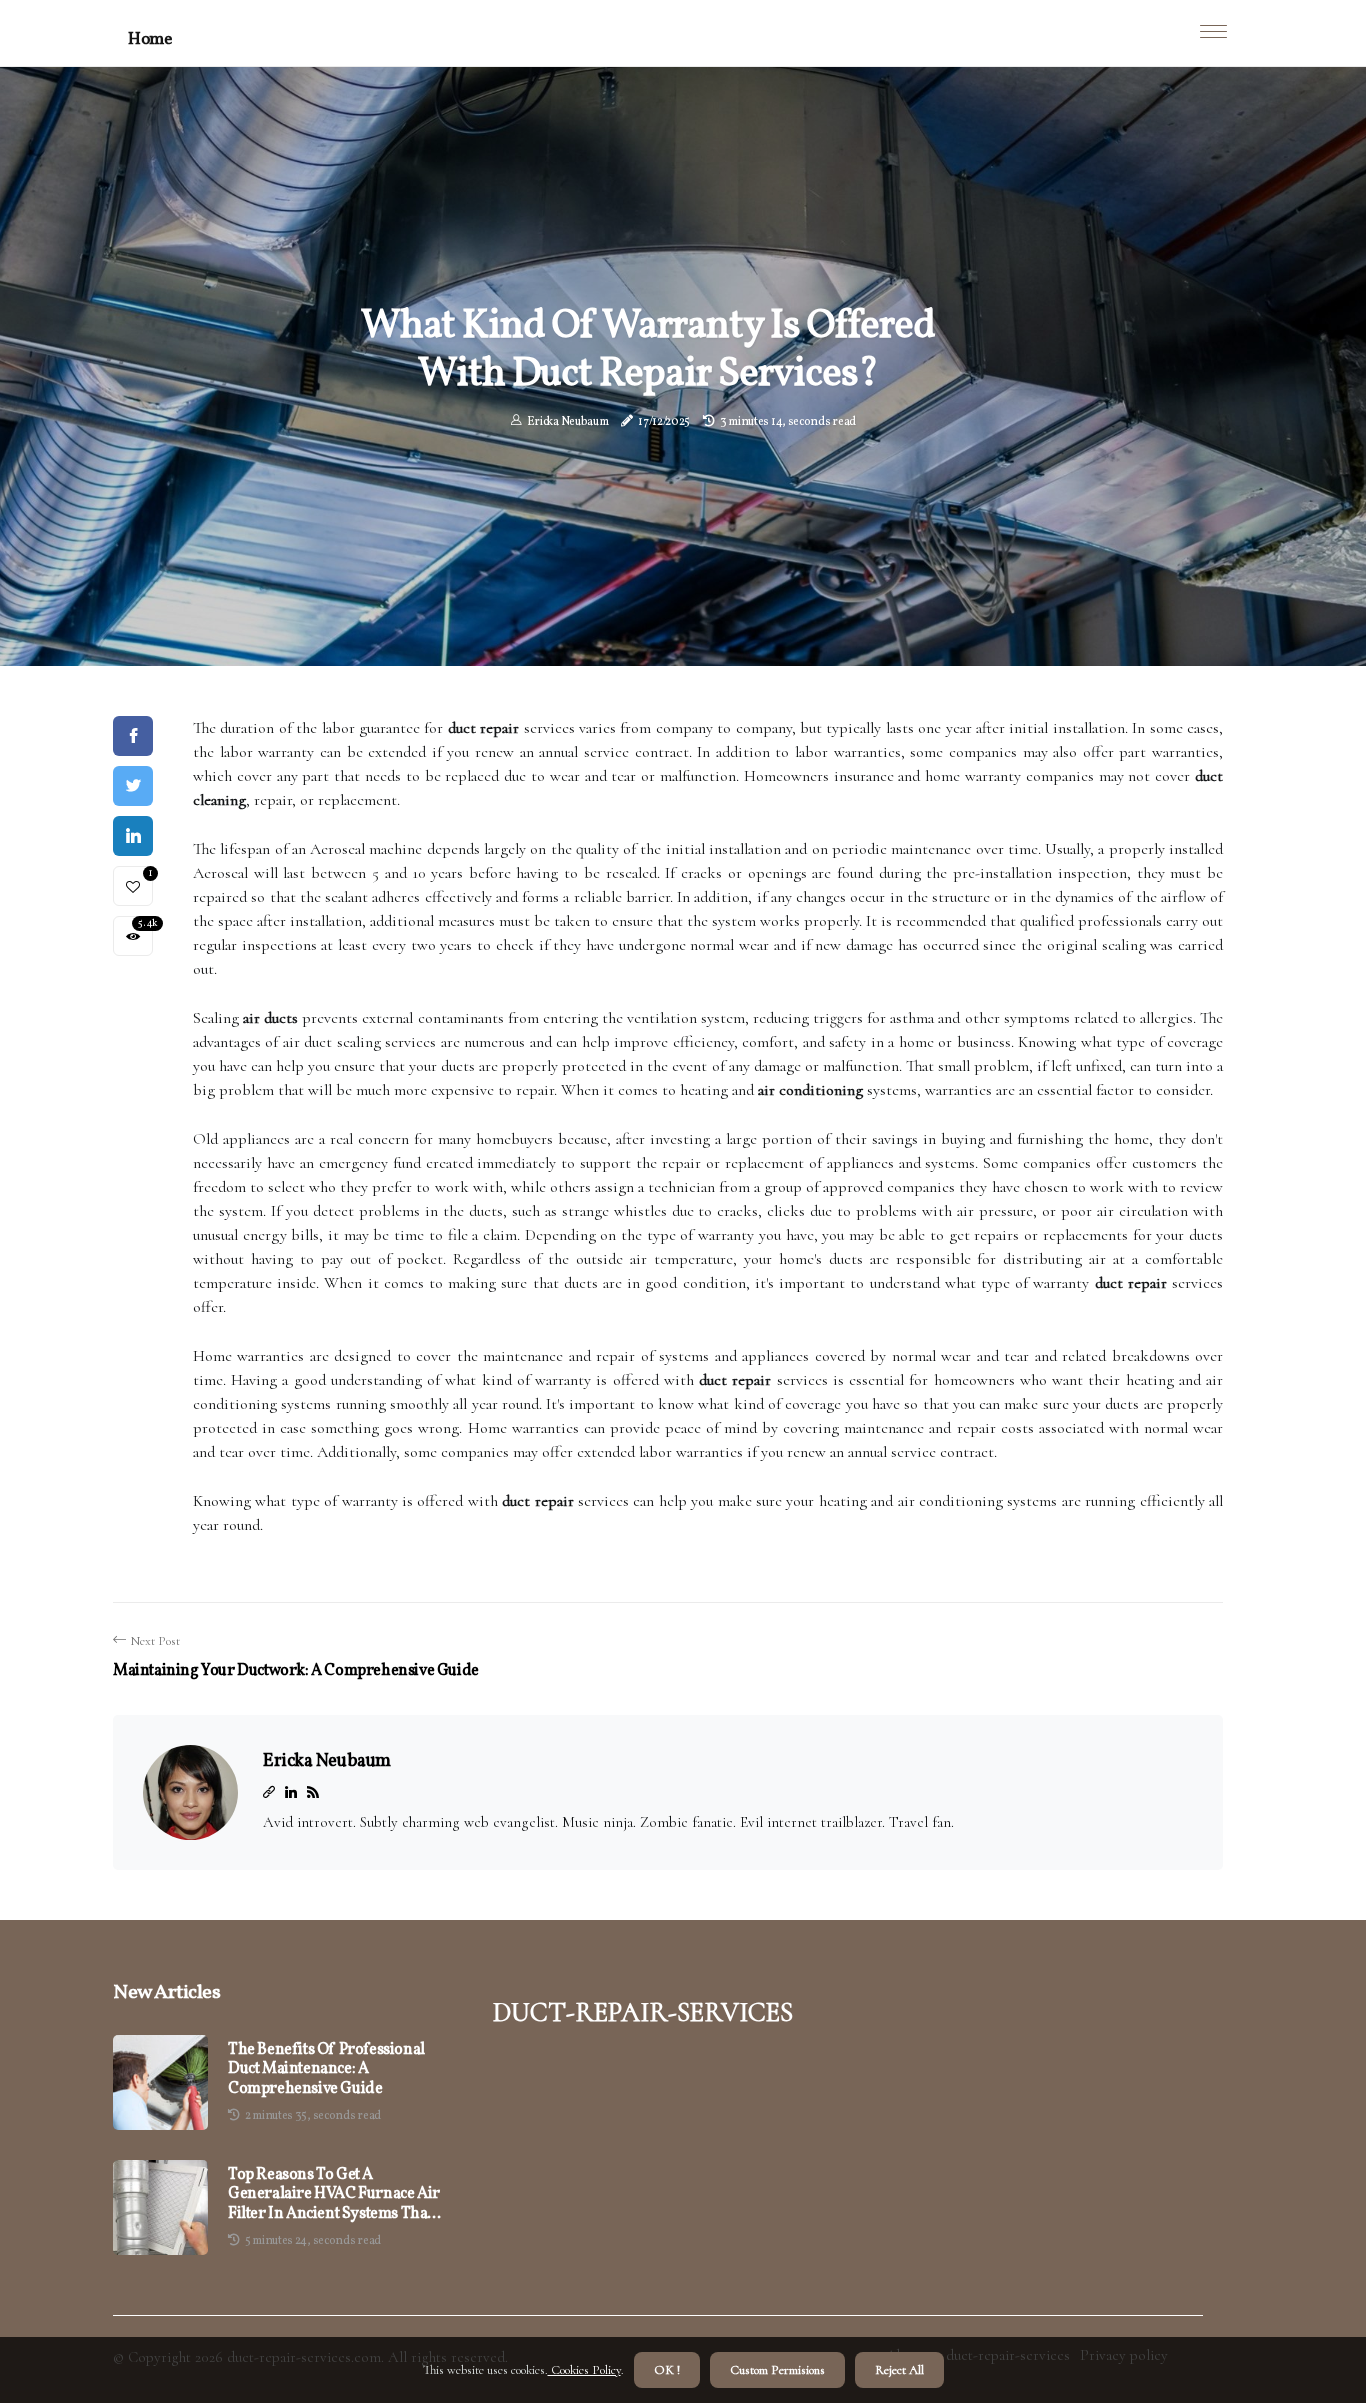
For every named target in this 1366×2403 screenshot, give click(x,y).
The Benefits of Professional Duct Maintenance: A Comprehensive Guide (326, 2070)
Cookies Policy (584, 2370)
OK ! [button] (667, 2370)
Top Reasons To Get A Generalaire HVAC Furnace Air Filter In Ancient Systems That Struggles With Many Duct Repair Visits (334, 2195)
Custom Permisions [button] (777, 2370)
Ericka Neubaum (568, 422)
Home (149, 39)
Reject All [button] (899, 2370)
